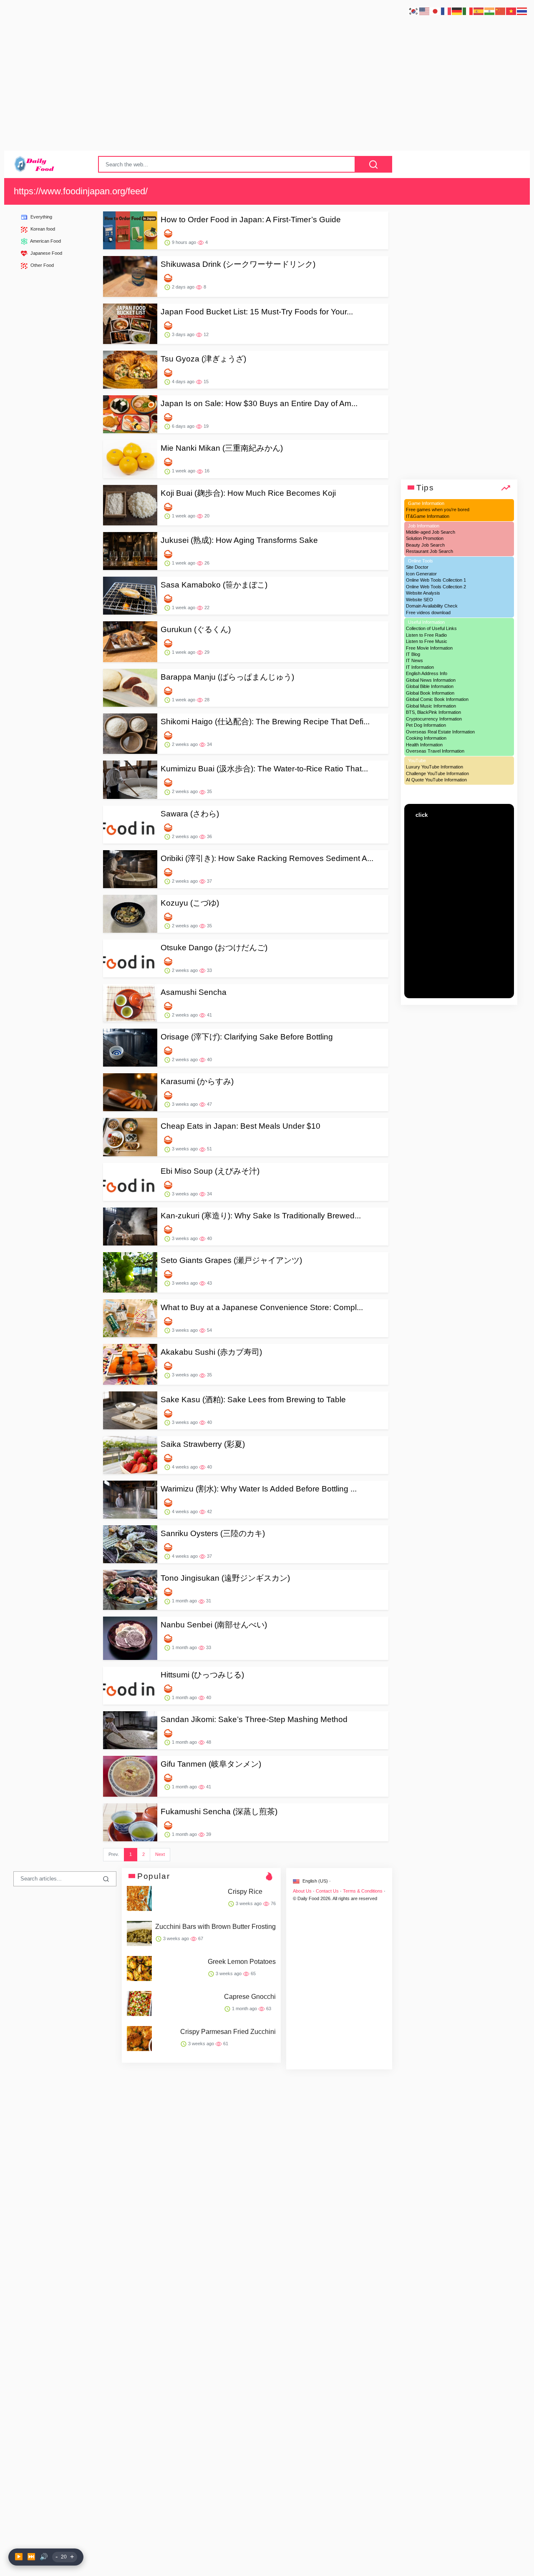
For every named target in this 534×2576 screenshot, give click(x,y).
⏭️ (31, 2557)
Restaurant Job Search (429, 551)
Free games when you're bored (438, 510)
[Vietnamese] (511, 11)
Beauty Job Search (425, 545)
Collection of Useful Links (431, 628)
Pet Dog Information (426, 725)
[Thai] (522, 11)
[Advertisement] (267, 80)
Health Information (424, 745)
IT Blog (413, 654)
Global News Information (431, 680)
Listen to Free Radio (426, 635)
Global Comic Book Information (437, 699)
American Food (45, 241)
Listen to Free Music (427, 641)
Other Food (42, 265)
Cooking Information (426, 738)
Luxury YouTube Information (435, 767)
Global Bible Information (430, 686)
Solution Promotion (425, 538)
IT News (414, 661)
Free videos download (428, 613)
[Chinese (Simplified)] (501, 11)
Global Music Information (431, 706)
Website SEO (419, 600)
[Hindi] (490, 11)
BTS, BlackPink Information (433, 712)
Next (160, 1854)
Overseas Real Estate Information (440, 732)
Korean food (42, 229)
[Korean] (414, 11)
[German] (457, 11)
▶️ (19, 2557)
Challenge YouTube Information (437, 773)
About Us (302, 1891)
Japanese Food (46, 253)
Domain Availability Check (432, 606)
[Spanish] (479, 11)
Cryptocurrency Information (434, 719)
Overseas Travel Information (435, 751)
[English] (425, 11)
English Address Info (427, 674)
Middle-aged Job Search (431, 532)
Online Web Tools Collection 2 (436, 587)
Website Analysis (423, 593)
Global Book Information (430, 693)
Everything (41, 217)
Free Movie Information (429, 648)
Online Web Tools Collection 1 (436, 580)
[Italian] (468, 11)
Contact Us (327, 1891)
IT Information (420, 667)
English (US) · (316, 1881)
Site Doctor (417, 567)
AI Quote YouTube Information (436, 780)
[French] (446, 11)
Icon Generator (421, 574)
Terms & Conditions (363, 1891)
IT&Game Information (428, 516)
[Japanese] (436, 11)
